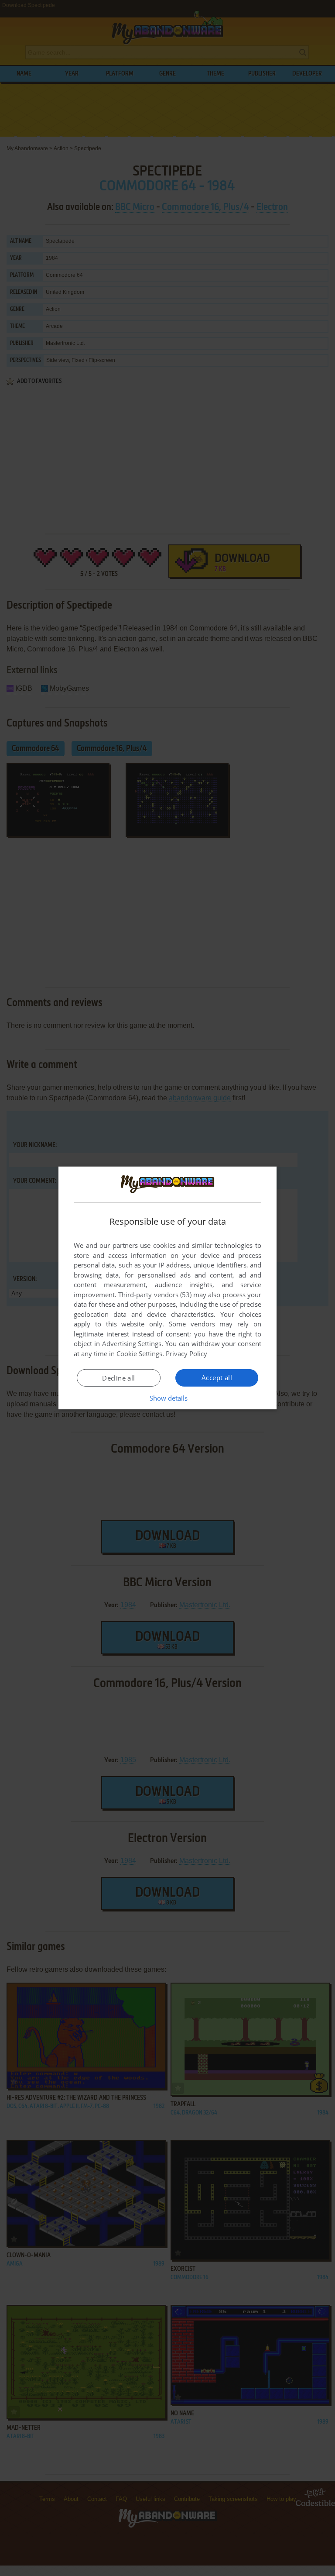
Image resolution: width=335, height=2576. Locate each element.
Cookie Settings (139, 1353)
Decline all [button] (118, 1378)
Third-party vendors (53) (155, 1295)
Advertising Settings (132, 1343)
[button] (168, 1398)
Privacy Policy (186, 1353)
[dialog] (167, 1288)
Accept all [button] (217, 1378)
